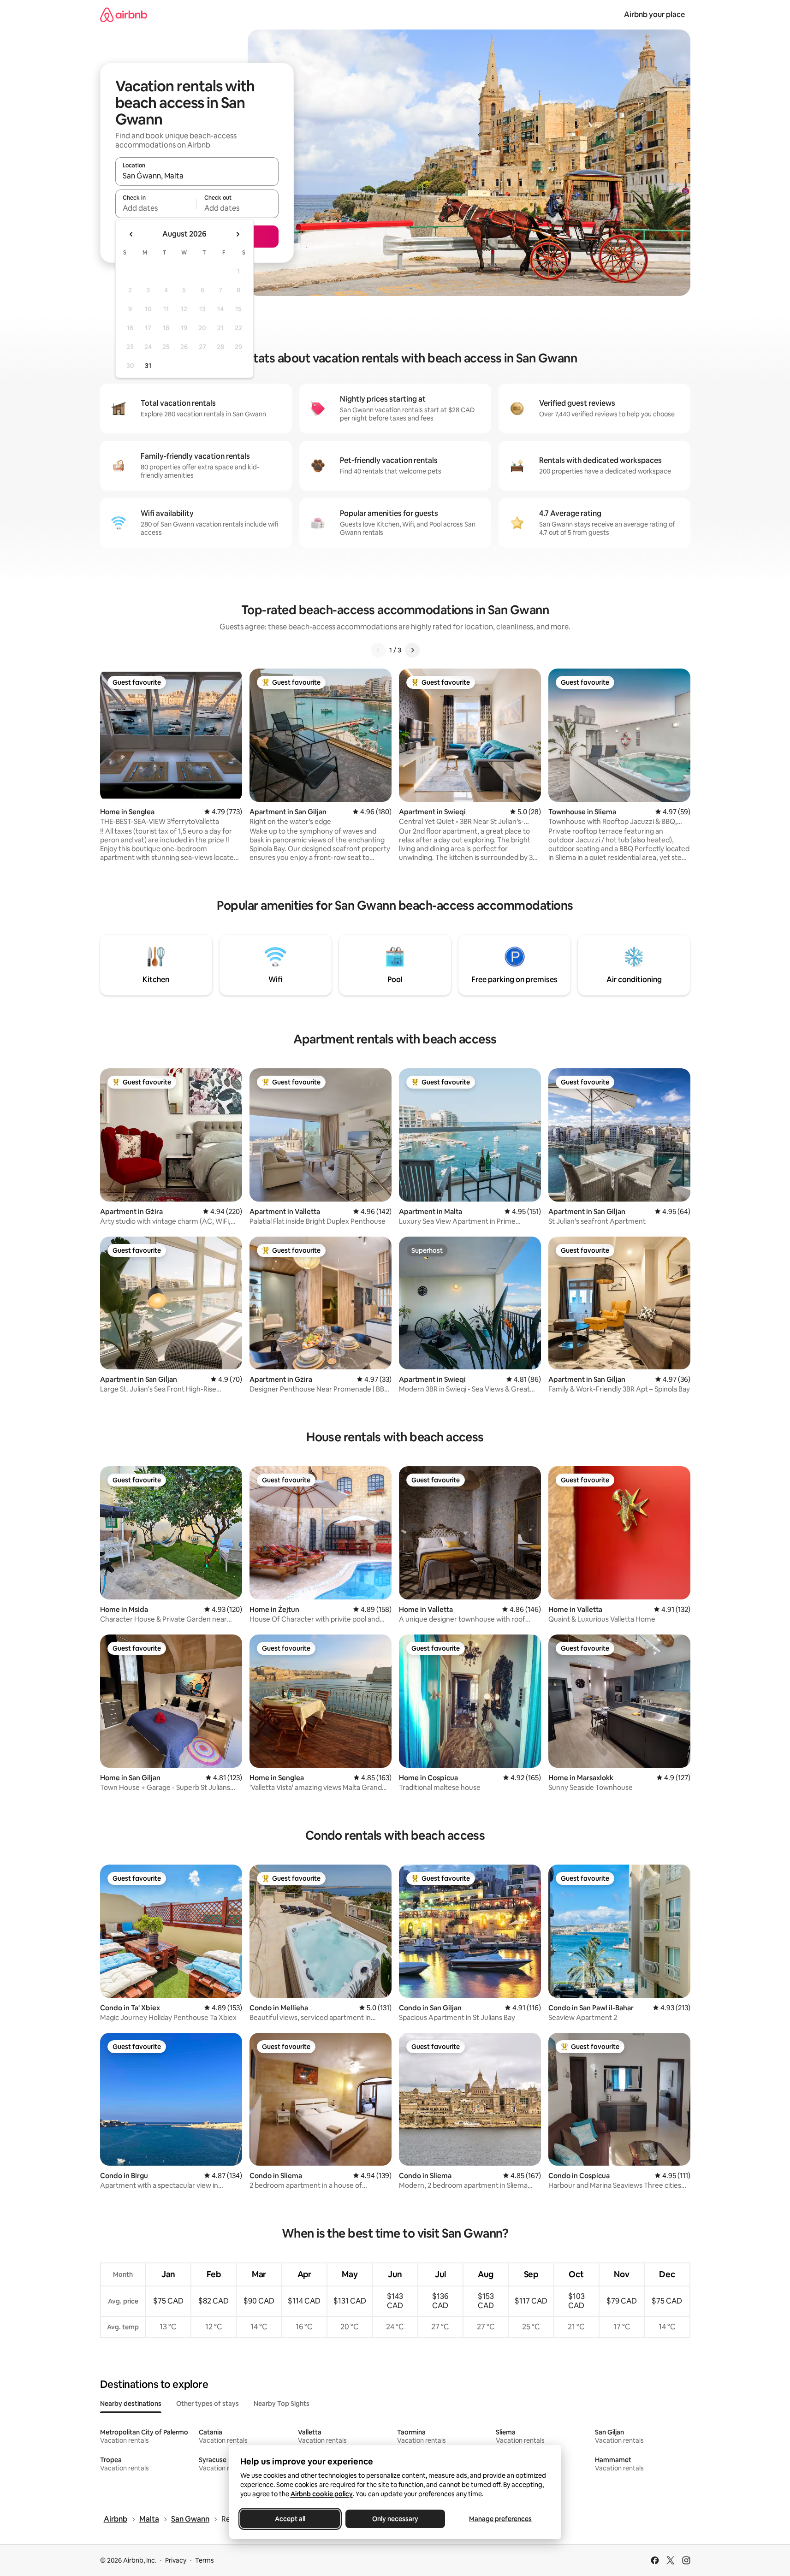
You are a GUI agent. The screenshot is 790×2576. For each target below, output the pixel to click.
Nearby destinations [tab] (131, 2404)
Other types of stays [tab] (208, 2404)
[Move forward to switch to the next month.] (238, 234)
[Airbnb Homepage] (124, 15)
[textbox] (156, 208)
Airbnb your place (654, 15)
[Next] (412, 650)
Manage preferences (500, 2519)
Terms (205, 2560)
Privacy (176, 2560)
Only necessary (395, 2519)
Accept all (290, 2519)
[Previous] (378, 650)
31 (148, 366)
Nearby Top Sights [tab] (282, 2404)
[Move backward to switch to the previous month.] (131, 234)
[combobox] (197, 176)
